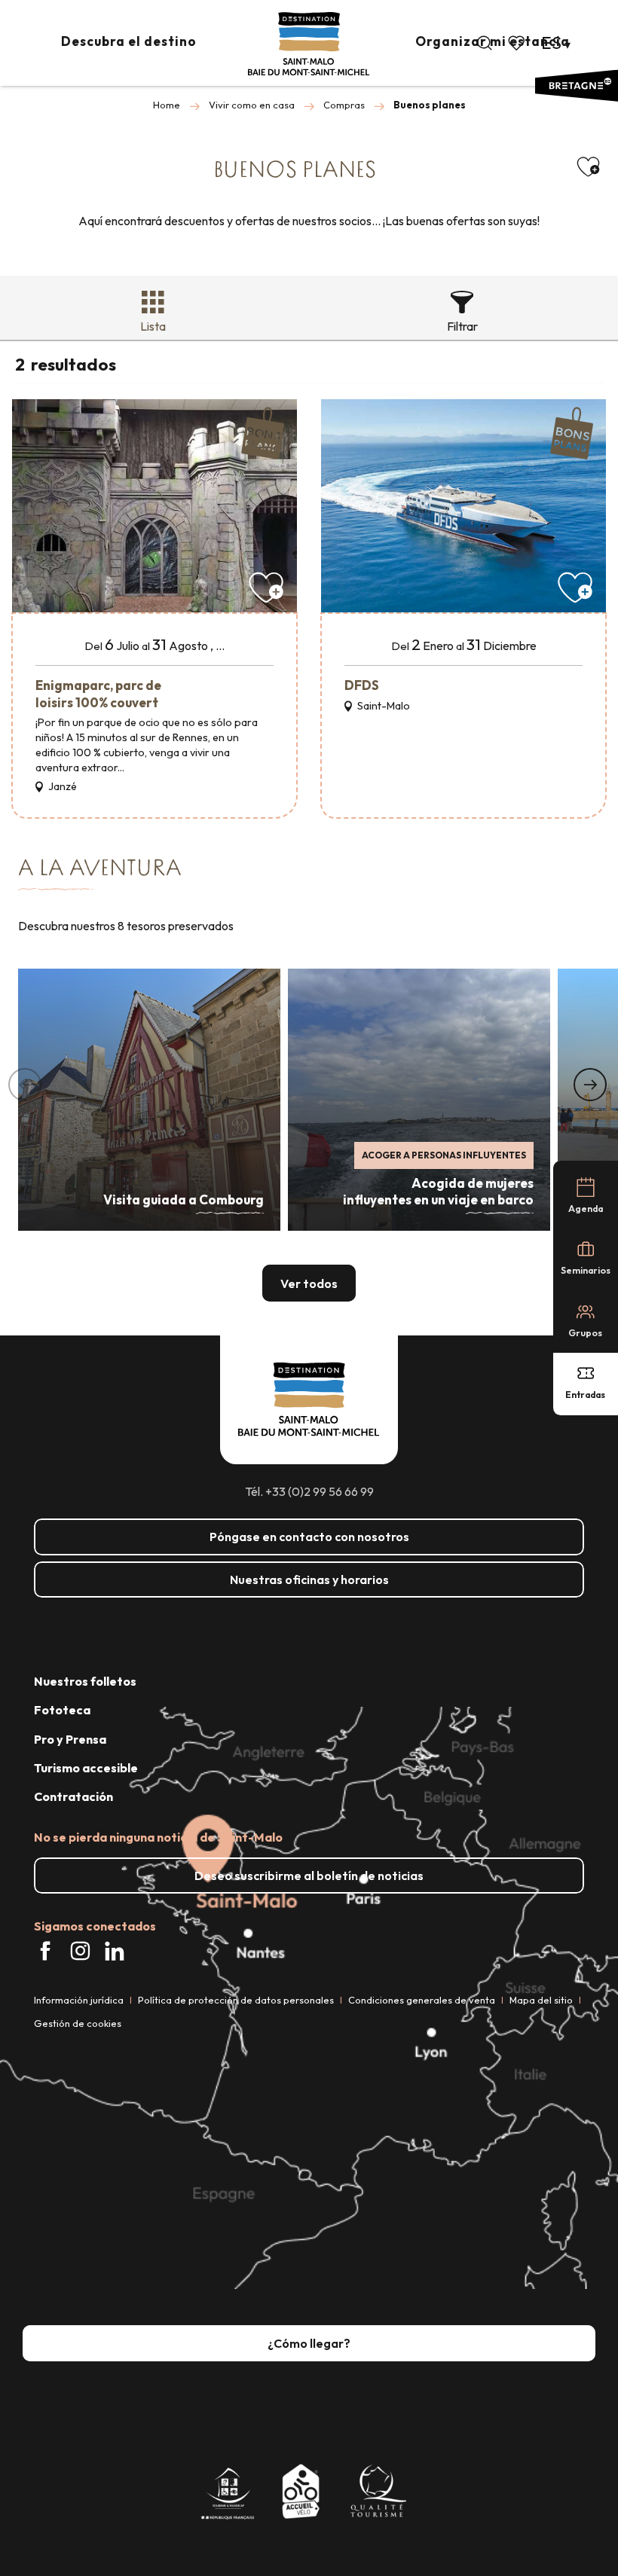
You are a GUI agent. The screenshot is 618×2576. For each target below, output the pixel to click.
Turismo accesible (86, 1768)
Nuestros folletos (85, 1681)
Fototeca (62, 1710)
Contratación (73, 1796)
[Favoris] (518, 43)
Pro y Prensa (70, 1739)
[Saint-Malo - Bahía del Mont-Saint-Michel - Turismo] (309, 44)
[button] (485, 43)
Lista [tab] (153, 326)
